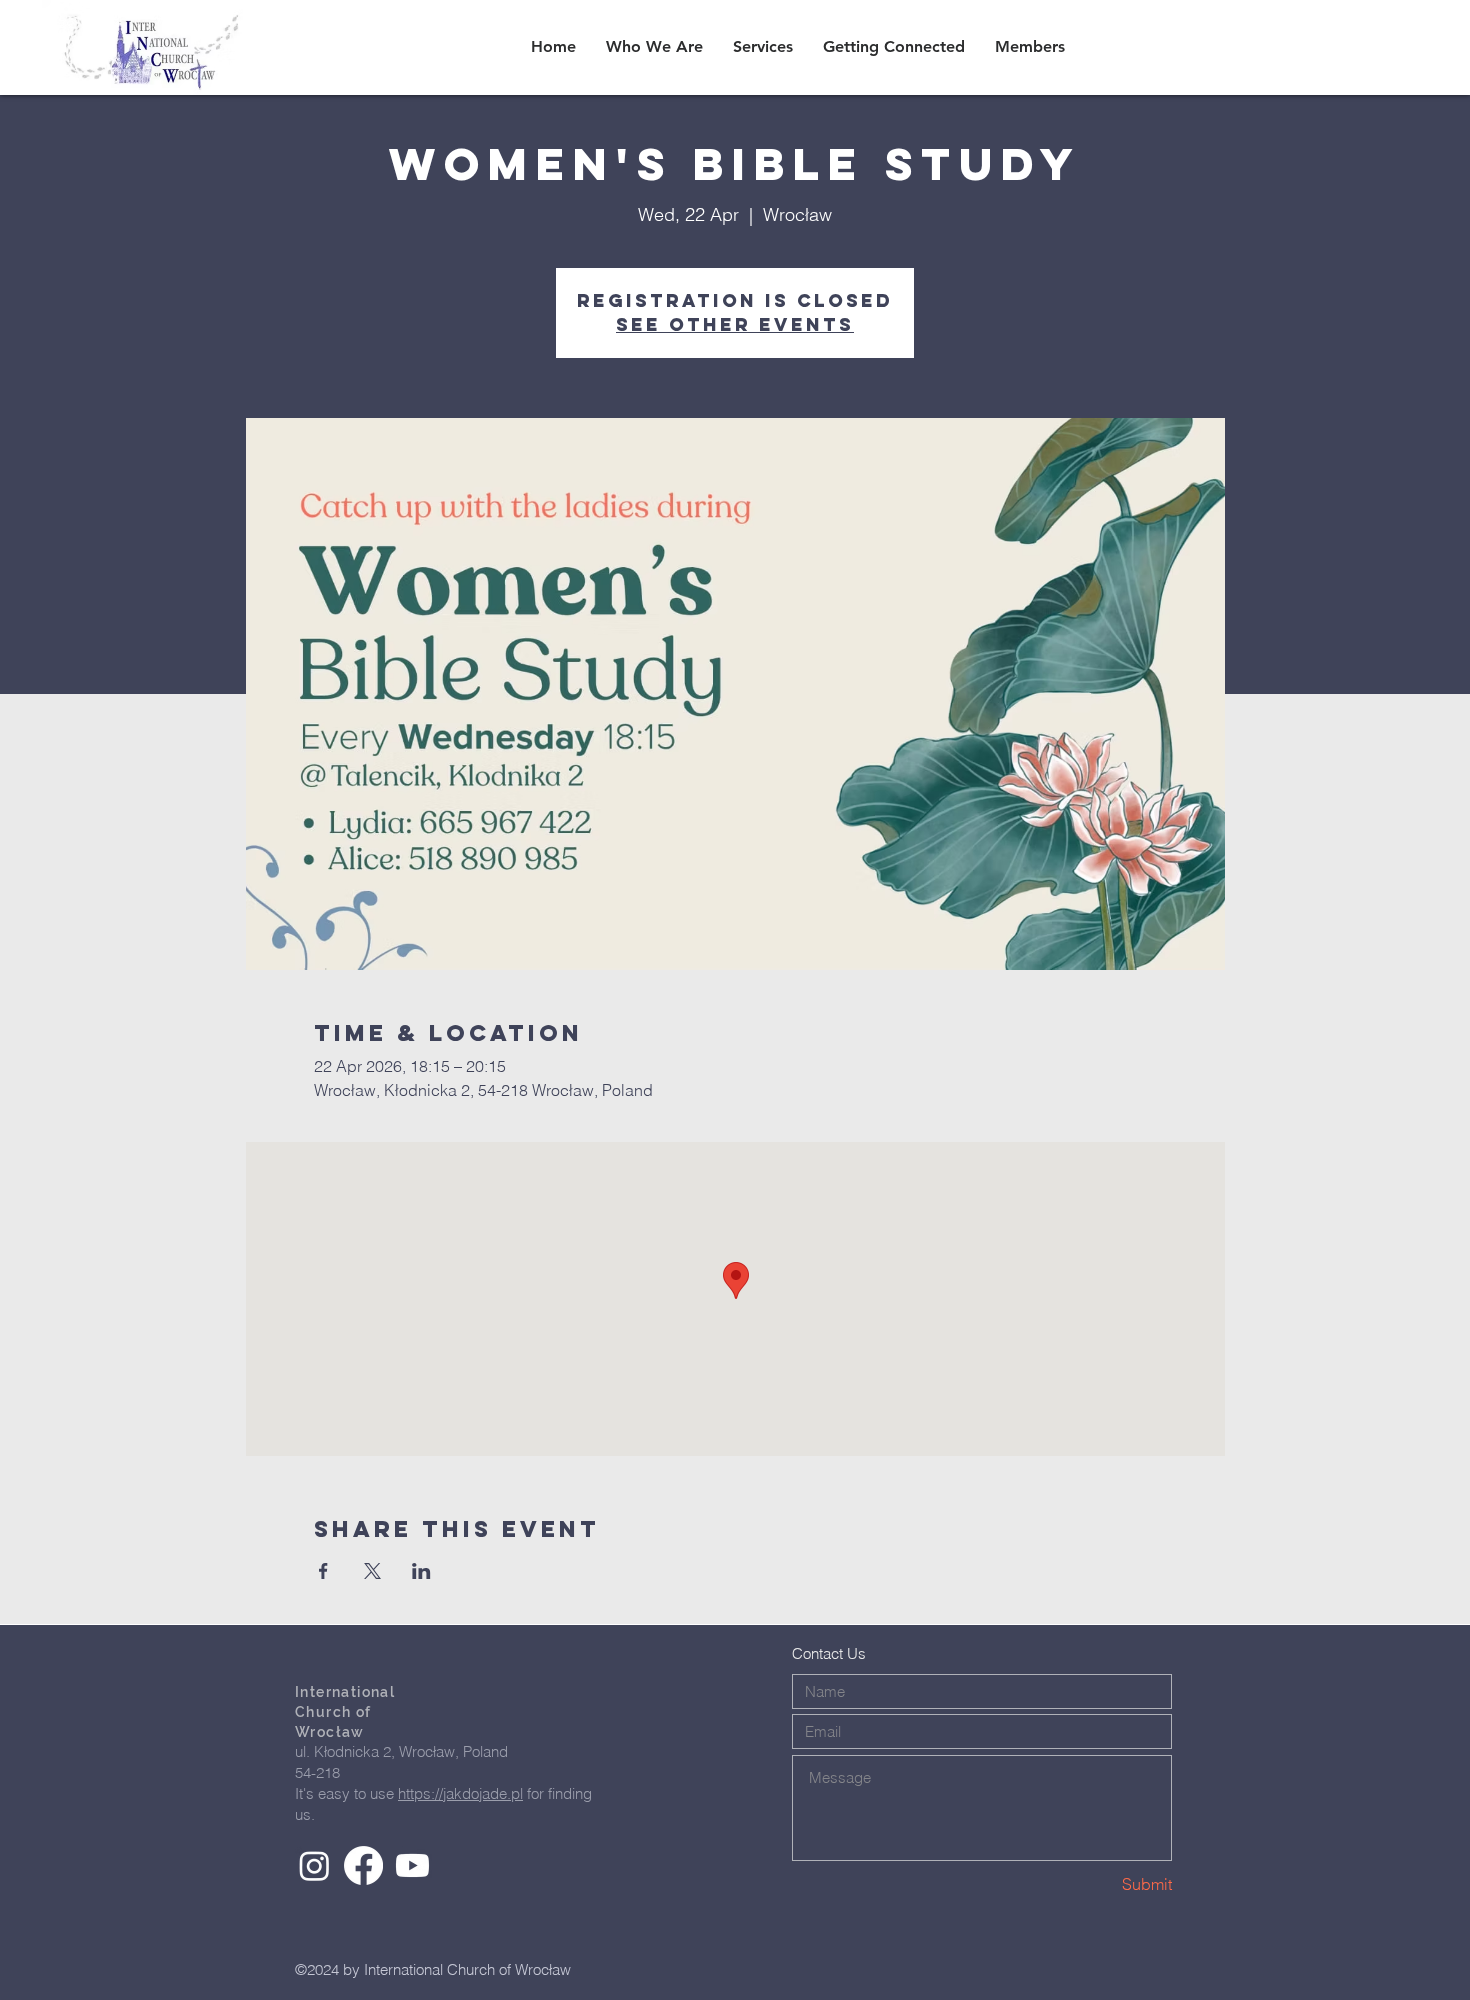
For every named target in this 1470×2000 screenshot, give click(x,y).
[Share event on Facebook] (323, 1571)
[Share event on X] (372, 1571)
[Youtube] (412, 1865)
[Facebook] (363, 1865)
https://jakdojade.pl (460, 1793)
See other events (735, 324)
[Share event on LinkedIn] (421, 1571)
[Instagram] (314, 1865)
